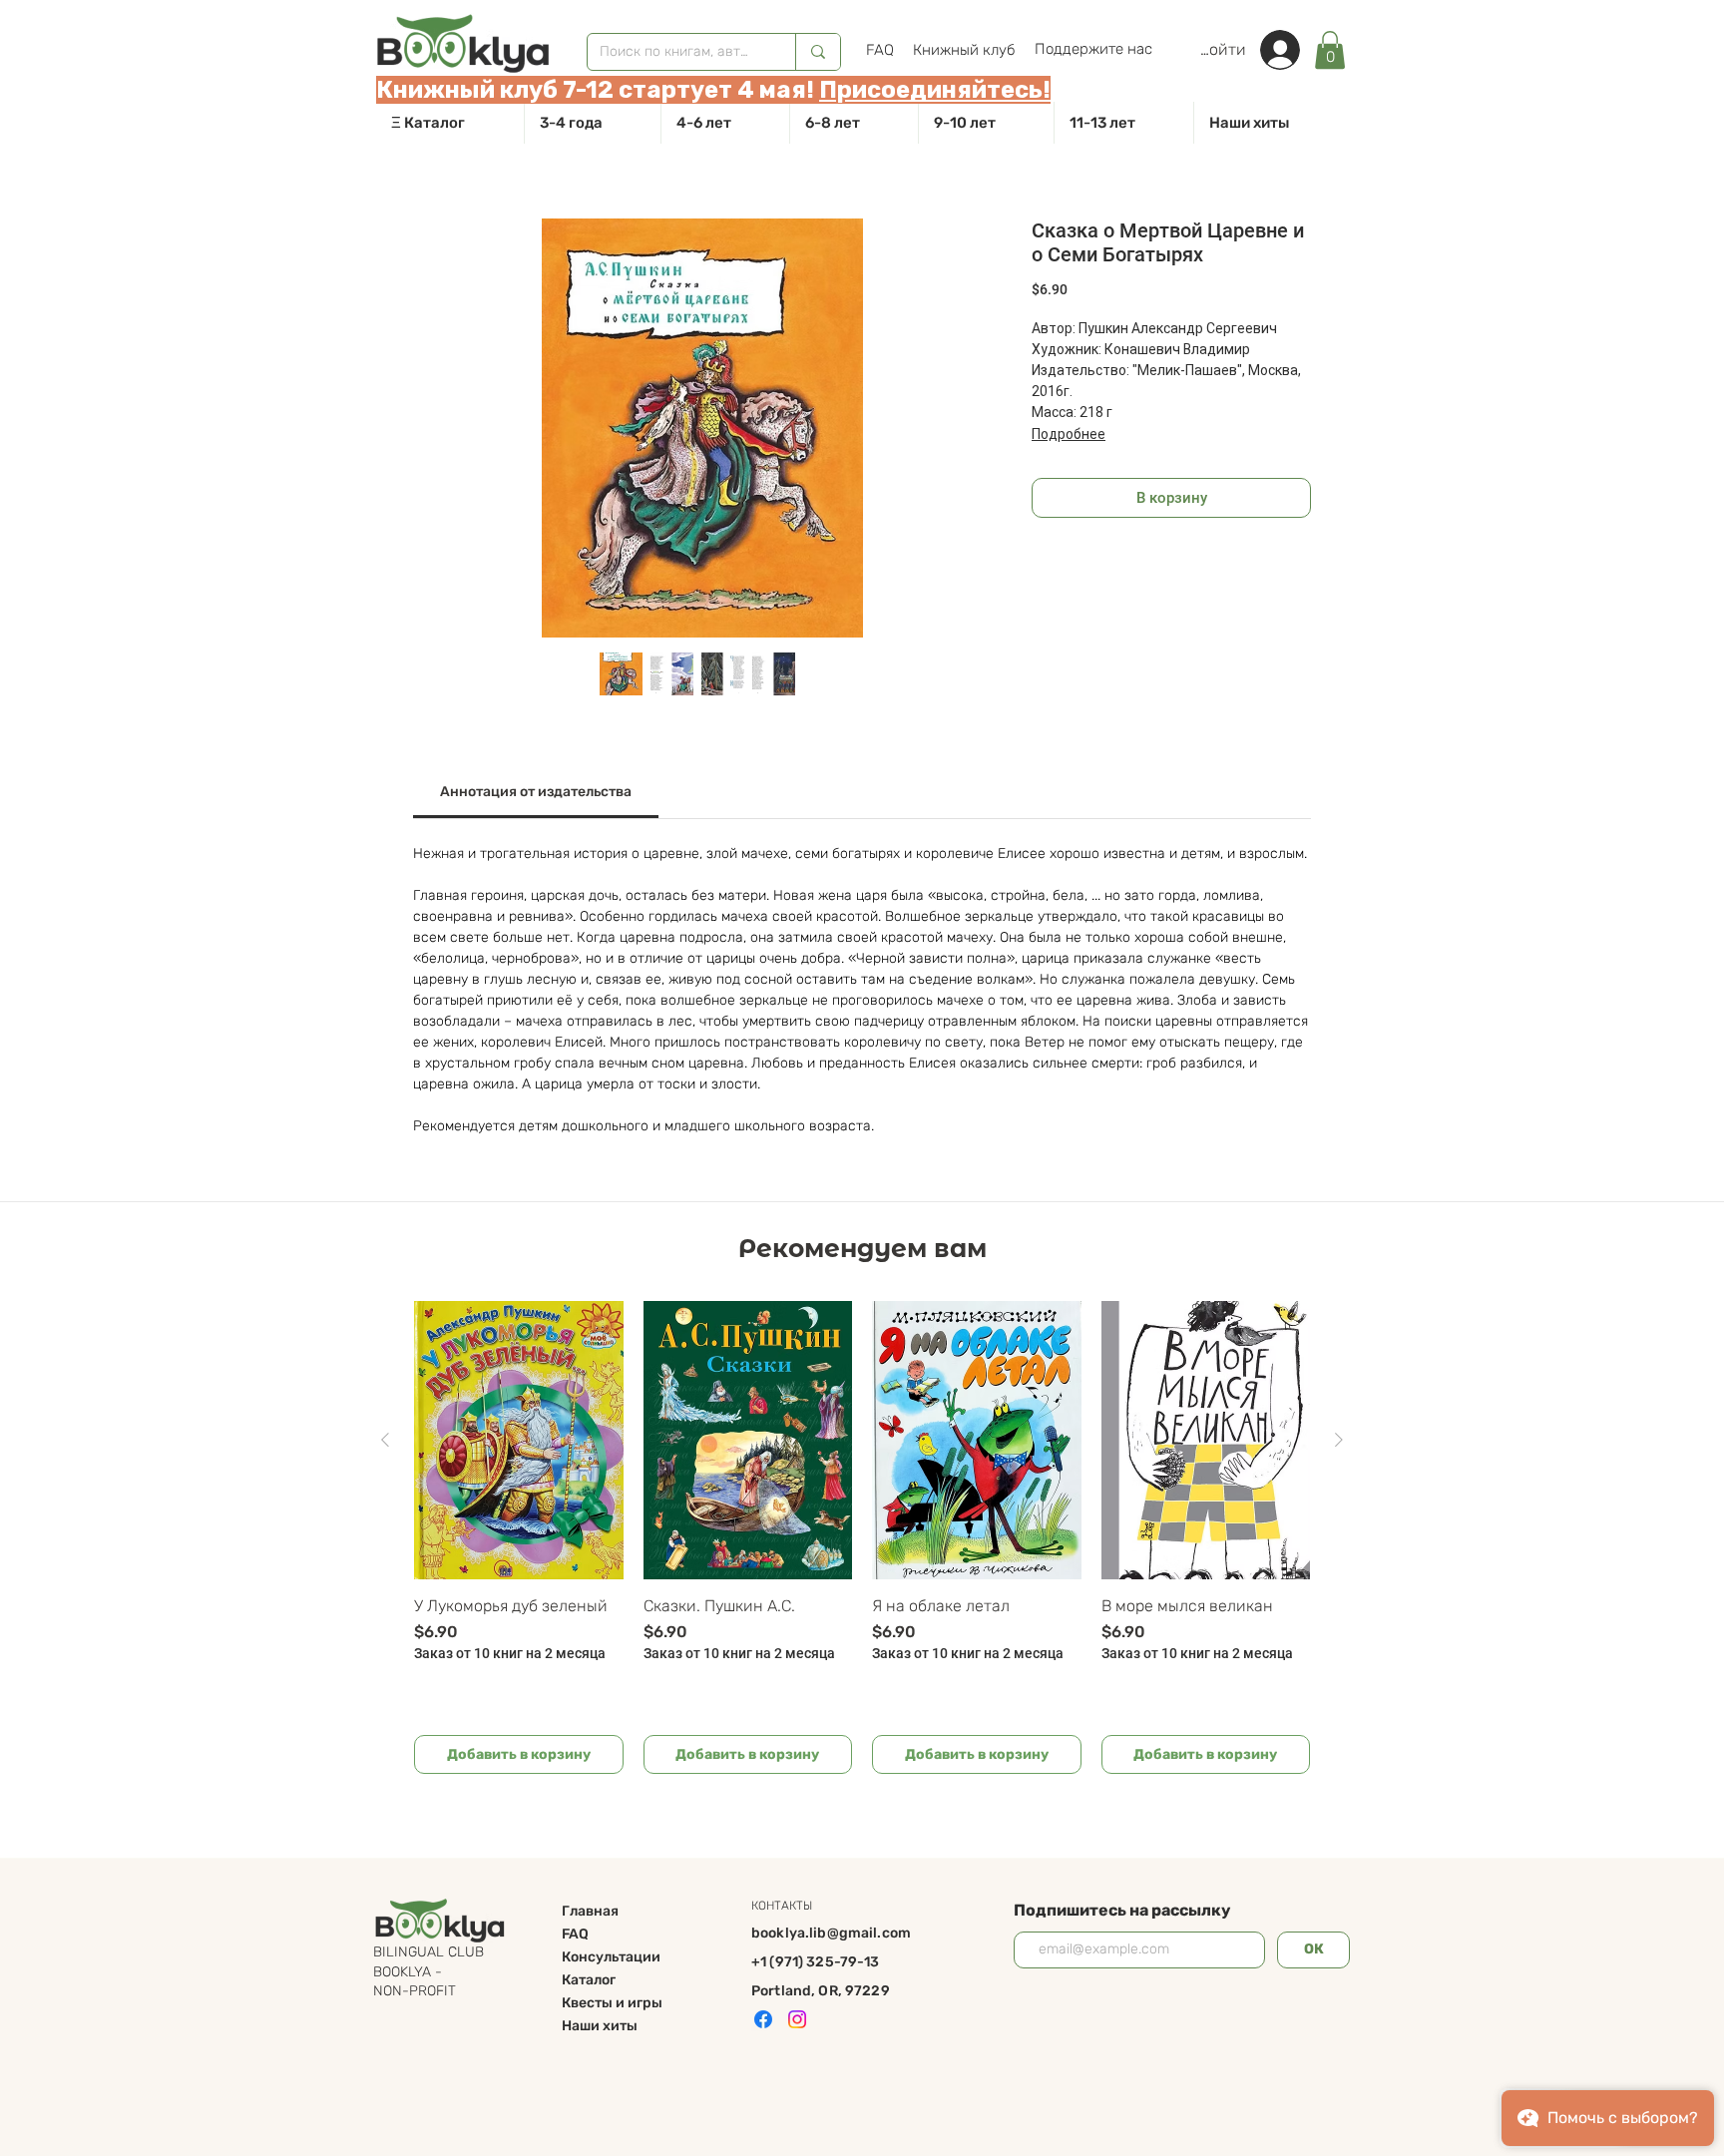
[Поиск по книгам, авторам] (818, 52)
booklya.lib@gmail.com (831, 1933)
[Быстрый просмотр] (519, 1440)
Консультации (611, 1957)
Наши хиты (600, 2026)
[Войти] (1290, 50)
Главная (590, 1911)
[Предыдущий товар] (385, 1440)
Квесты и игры (612, 2003)
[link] (1330, 50)
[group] (862, 1537)
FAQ (575, 1934)
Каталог (589, 1980)
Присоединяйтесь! (935, 90)
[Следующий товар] (1339, 1440)
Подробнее (1069, 434)
